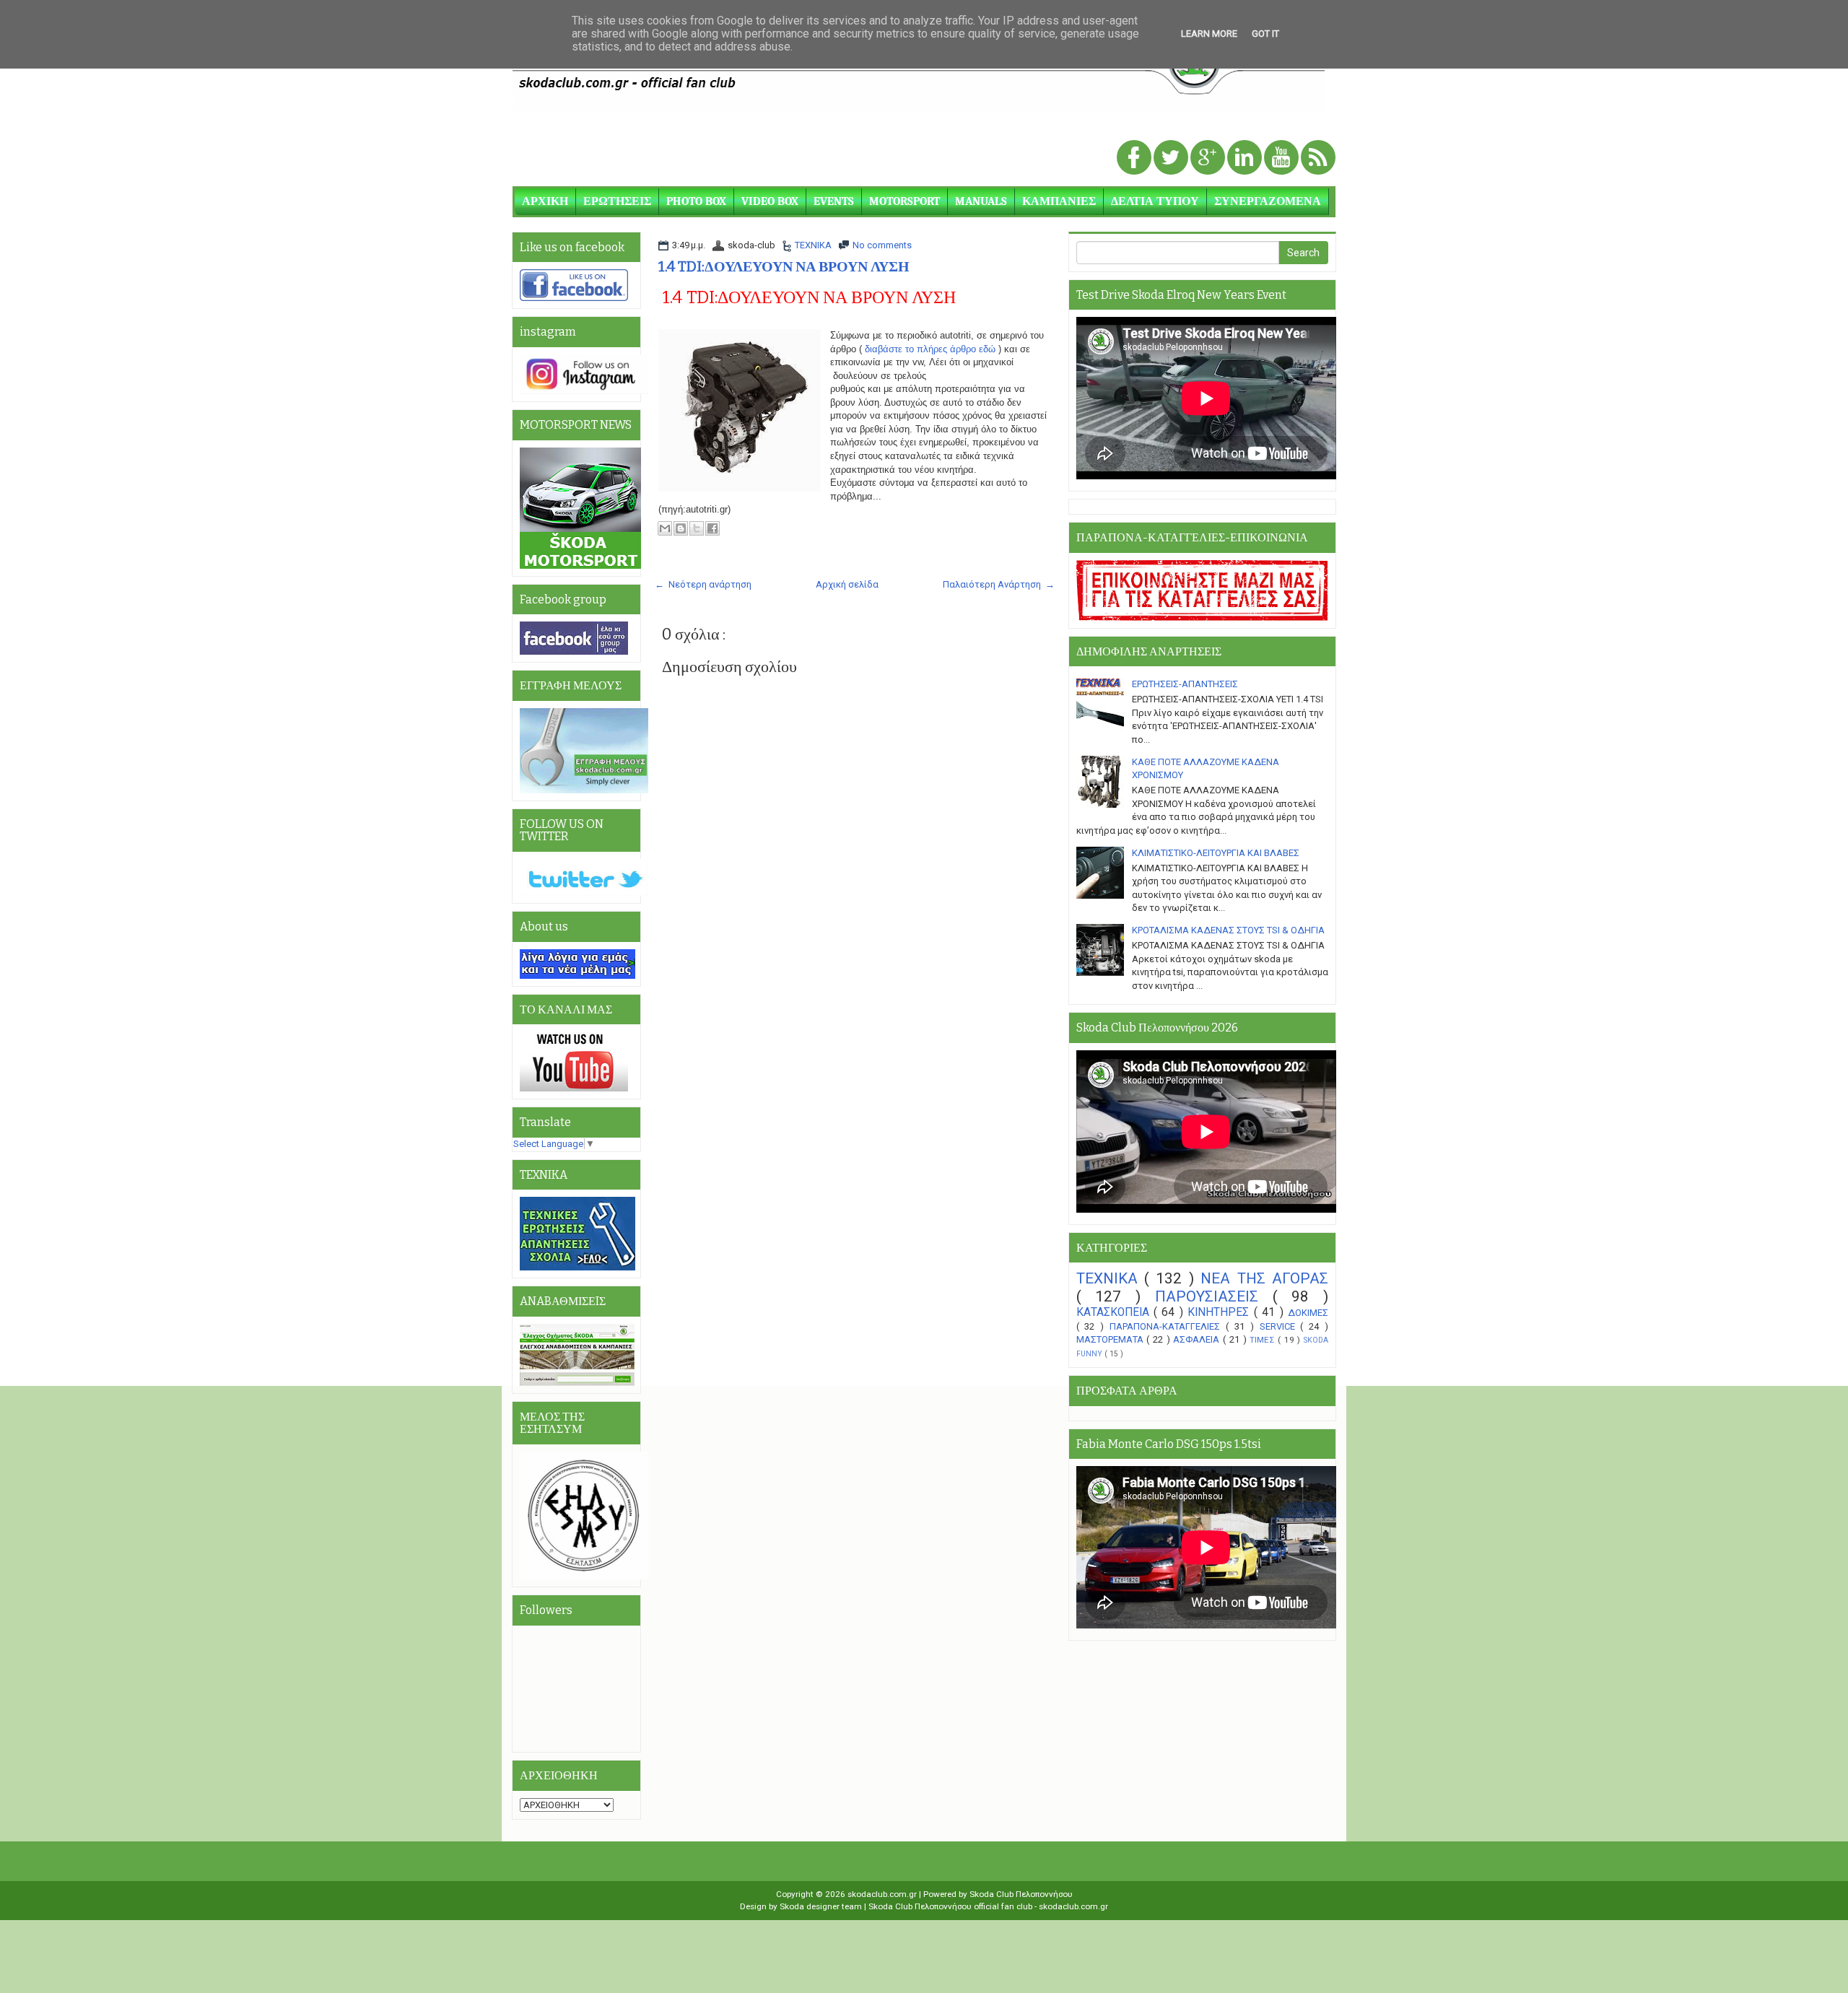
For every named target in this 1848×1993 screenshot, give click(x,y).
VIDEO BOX (770, 201)
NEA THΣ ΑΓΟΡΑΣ (1264, 1278)
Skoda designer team (822, 1906)
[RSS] (1318, 158)
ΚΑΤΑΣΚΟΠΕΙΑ (1115, 1312)
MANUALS (981, 201)
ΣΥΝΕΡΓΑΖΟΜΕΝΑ (1268, 201)
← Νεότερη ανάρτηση (703, 584)
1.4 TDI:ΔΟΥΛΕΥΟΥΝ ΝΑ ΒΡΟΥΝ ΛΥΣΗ (784, 266)
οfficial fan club (1004, 1906)
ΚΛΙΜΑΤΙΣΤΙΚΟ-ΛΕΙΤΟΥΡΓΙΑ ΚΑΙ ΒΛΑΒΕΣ (1216, 853)
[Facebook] (1135, 158)
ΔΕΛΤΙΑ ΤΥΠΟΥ (1155, 201)
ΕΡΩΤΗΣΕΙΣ (617, 201)
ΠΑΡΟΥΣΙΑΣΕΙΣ (1214, 1296)
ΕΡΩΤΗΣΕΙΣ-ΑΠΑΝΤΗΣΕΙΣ (1185, 684)
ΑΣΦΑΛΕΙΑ (1198, 1339)
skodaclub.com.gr (883, 1894)
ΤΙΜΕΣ (1264, 1340)
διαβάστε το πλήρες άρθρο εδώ (930, 349)
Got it (1265, 34)
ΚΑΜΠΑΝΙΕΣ (1059, 201)
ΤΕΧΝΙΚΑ (813, 245)
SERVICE (1280, 1326)
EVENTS (834, 201)
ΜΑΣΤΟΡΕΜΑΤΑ (1112, 1339)
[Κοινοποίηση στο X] (697, 528)
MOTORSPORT (905, 201)
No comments (882, 245)
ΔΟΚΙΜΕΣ (1308, 1313)
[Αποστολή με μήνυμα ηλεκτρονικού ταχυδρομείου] (665, 528)
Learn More (1209, 34)
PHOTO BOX (696, 201)
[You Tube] (1282, 158)
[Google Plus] (1209, 158)
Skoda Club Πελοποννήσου (1021, 1894)
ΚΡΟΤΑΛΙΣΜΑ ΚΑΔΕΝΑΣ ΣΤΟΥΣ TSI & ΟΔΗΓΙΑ (1228, 930)
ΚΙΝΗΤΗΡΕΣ (1220, 1312)
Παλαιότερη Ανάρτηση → (999, 584)
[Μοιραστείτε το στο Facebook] (712, 528)
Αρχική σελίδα (847, 584)
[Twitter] (1172, 158)
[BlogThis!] (681, 528)
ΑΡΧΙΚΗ (545, 201)
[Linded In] (1246, 158)
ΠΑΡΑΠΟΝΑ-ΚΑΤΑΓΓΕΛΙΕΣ (1168, 1326)
